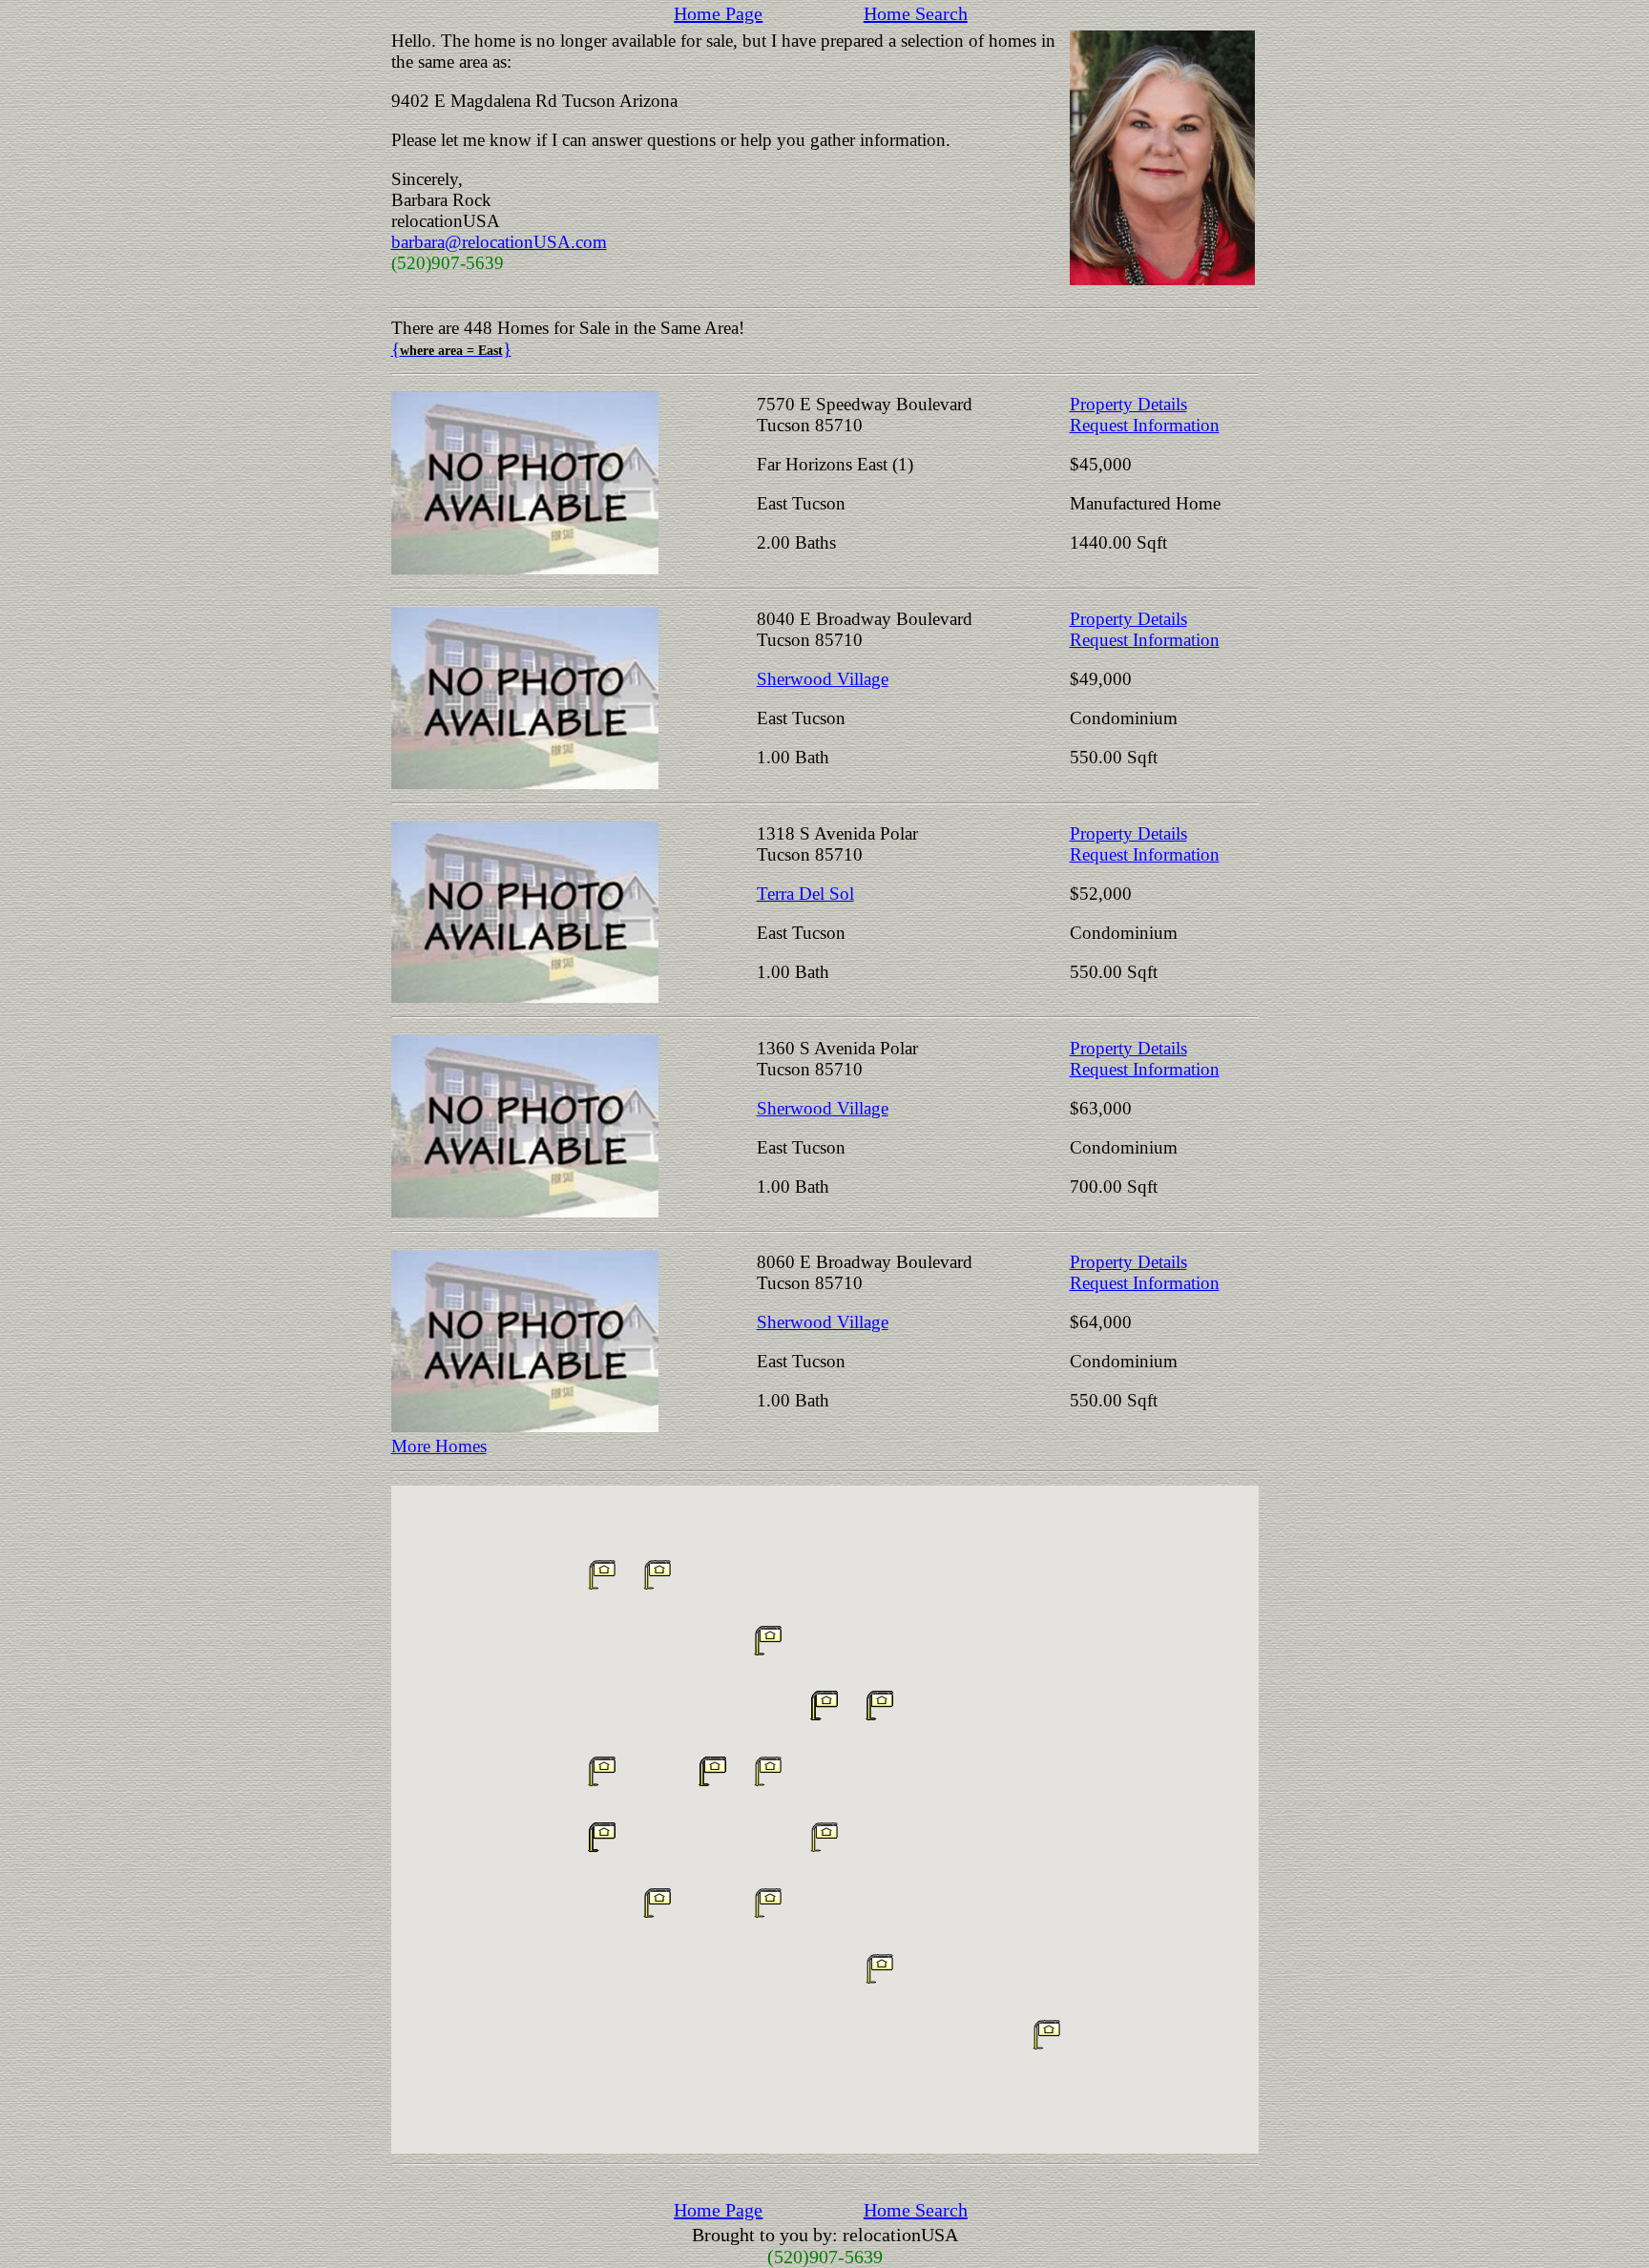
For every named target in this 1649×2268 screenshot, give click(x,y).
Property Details (1128, 404)
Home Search (916, 13)
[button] (824, 1837)
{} (451, 349)
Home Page (718, 13)
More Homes (439, 1446)
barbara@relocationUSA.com (499, 242)
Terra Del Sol (805, 894)
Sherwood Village (823, 679)
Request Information (1145, 425)
